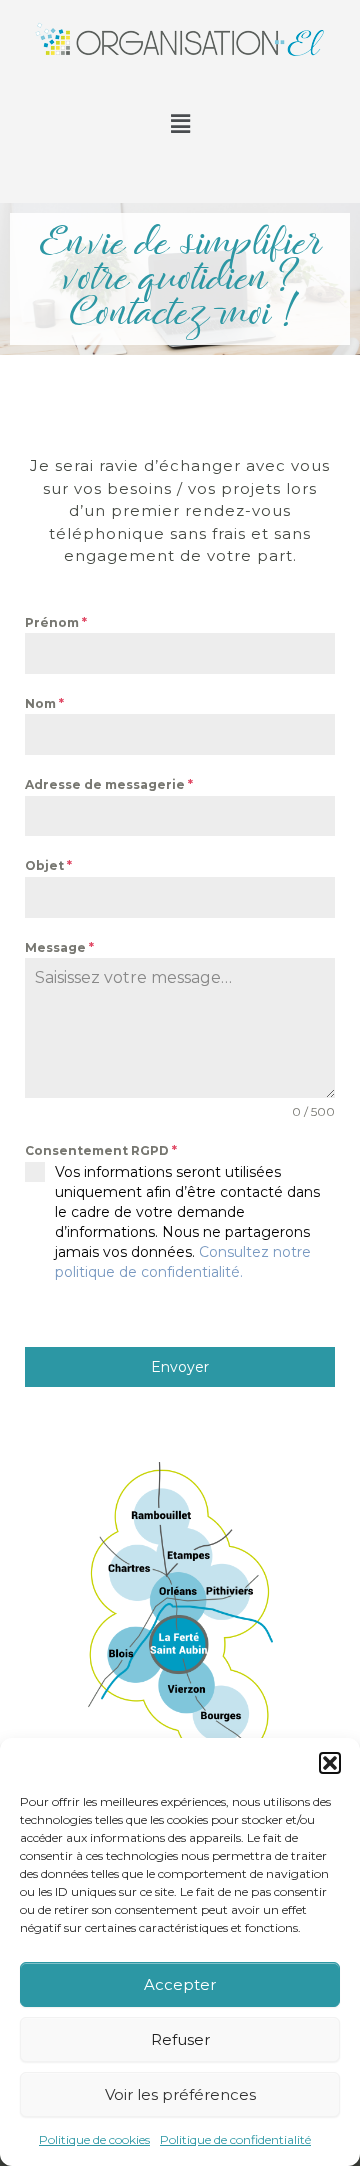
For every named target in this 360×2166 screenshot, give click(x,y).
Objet (48, 865)
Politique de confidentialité (235, 2139)
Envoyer (180, 1367)
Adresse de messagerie (109, 784)
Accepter (180, 1984)
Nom (44, 703)
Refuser (180, 2039)
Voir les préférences (180, 2094)
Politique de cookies (94, 2139)
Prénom (56, 622)
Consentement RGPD (101, 1150)
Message (59, 947)
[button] (330, 1763)
